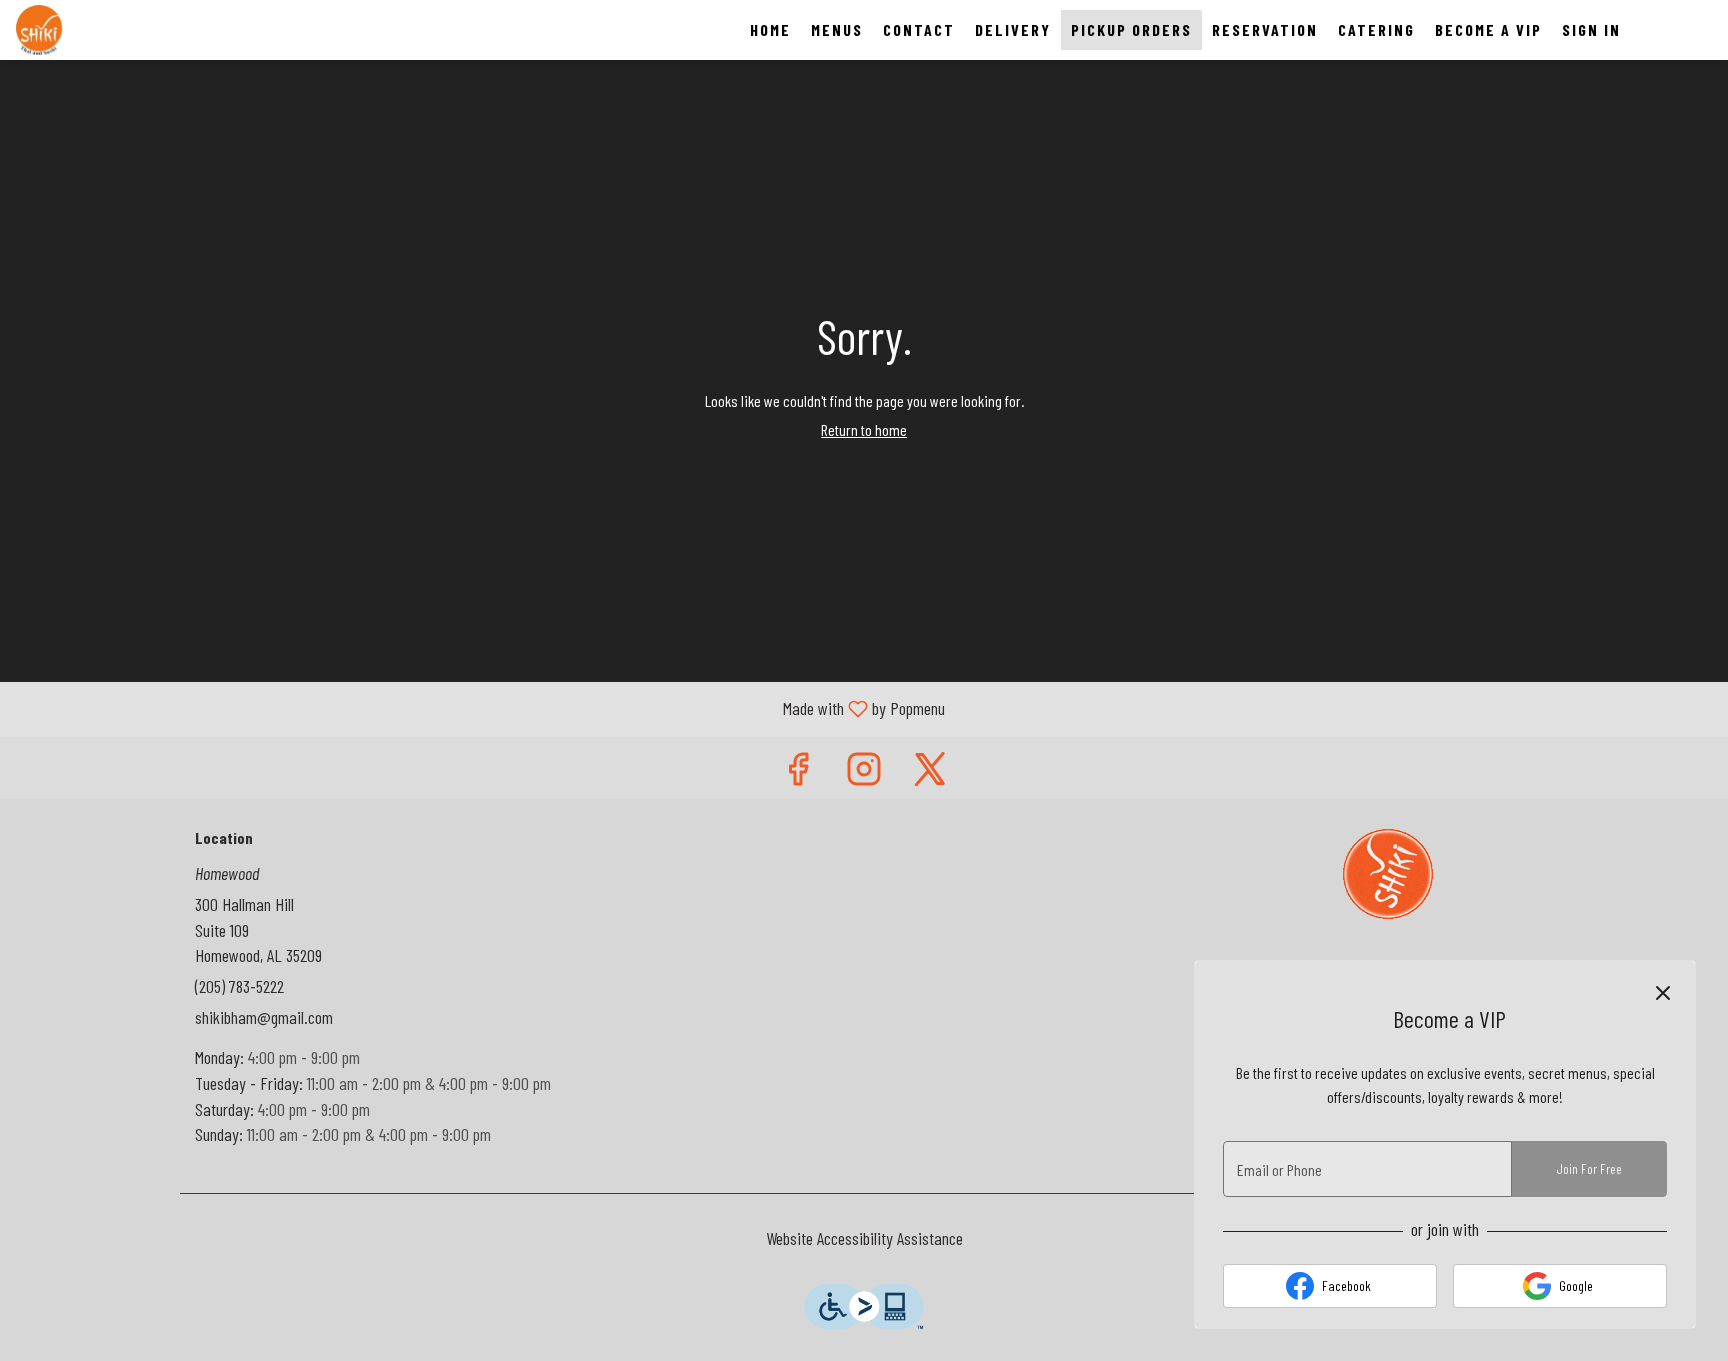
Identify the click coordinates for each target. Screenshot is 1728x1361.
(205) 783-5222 (239, 986)
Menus (837, 29)
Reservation (1265, 29)
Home (770, 29)
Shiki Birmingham (1389, 874)
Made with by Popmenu (480, 708)
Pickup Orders (1131, 29)
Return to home (864, 429)
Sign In (1591, 29)
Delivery (1013, 29)
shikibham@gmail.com (264, 1017)
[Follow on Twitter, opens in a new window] (930, 772)
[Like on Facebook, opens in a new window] (798, 772)
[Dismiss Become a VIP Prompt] (1663, 993)
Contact (919, 29)
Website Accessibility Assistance (864, 1238)
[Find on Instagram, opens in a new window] (864, 772)
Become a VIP (1488, 29)
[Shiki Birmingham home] (106, 30)
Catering (1376, 29)
